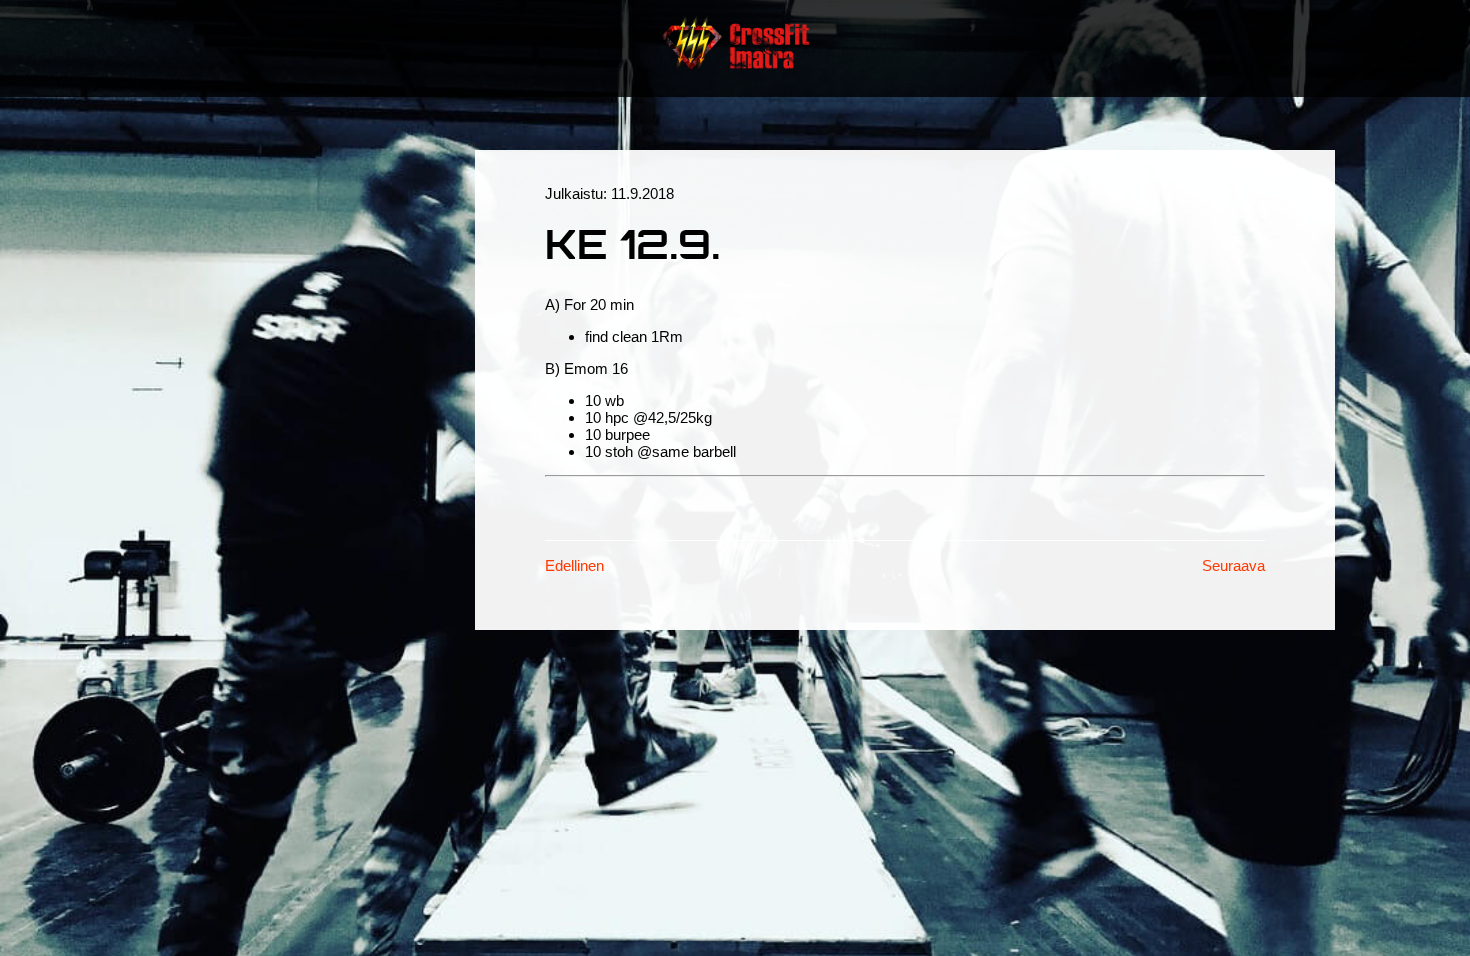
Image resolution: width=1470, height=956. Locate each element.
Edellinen (574, 565)
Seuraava (1233, 565)
